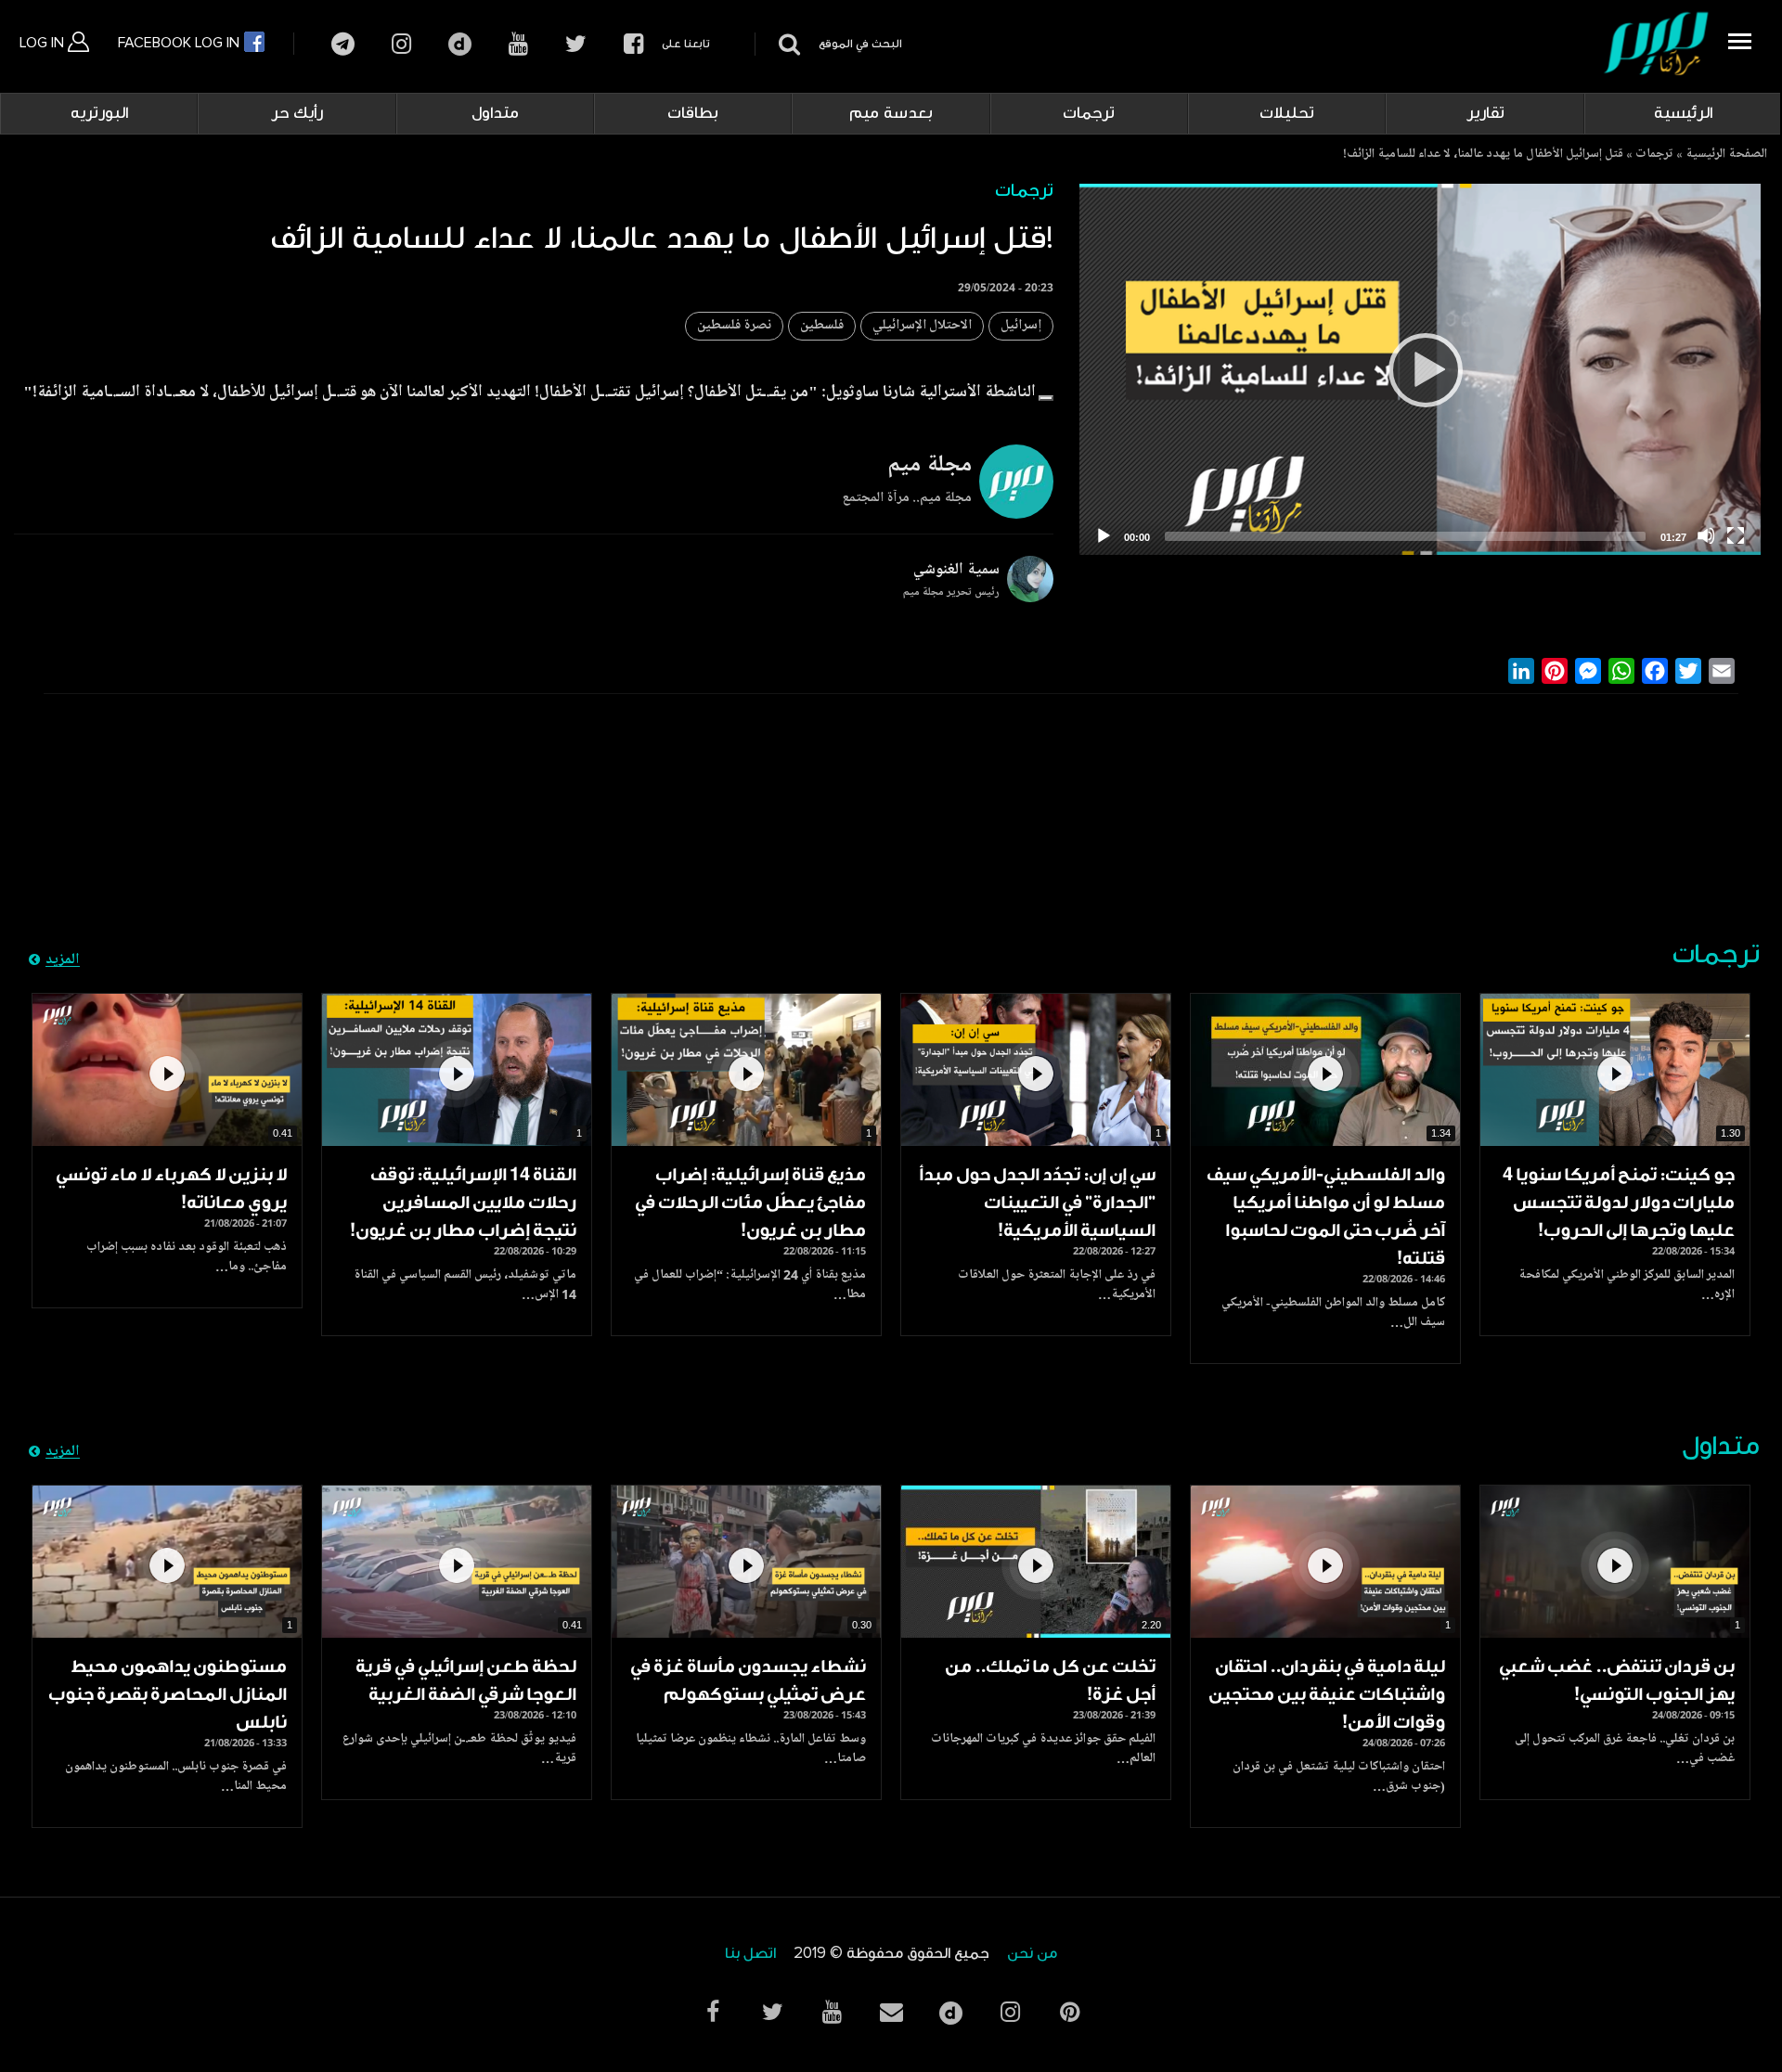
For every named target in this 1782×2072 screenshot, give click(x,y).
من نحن (1032, 1954)
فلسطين (822, 326)
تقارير (1485, 113)
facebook (633, 44)
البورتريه (99, 113)
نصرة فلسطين (734, 326)
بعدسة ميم (891, 113)
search (787, 44)
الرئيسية (1683, 113)
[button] (1046, 398)
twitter (576, 44)
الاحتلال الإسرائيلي (922, 326)
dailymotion (460, 44)
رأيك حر (297, 113)
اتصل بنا (750, 1954)
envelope (891, 2012)
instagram (401, 44)
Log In (44, 43)
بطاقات (693, 113)
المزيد (63, 960)
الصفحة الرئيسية (1726, 155)
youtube (518, 44)
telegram (343, 44)
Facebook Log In (181, 43)
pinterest (1069, 2012)
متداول (495, 113)
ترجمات (1089, 113)
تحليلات (1287, 113)
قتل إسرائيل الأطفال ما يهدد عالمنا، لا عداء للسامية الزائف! (1483, 155)
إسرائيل (1021, 326)
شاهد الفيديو (1615, 1070)
